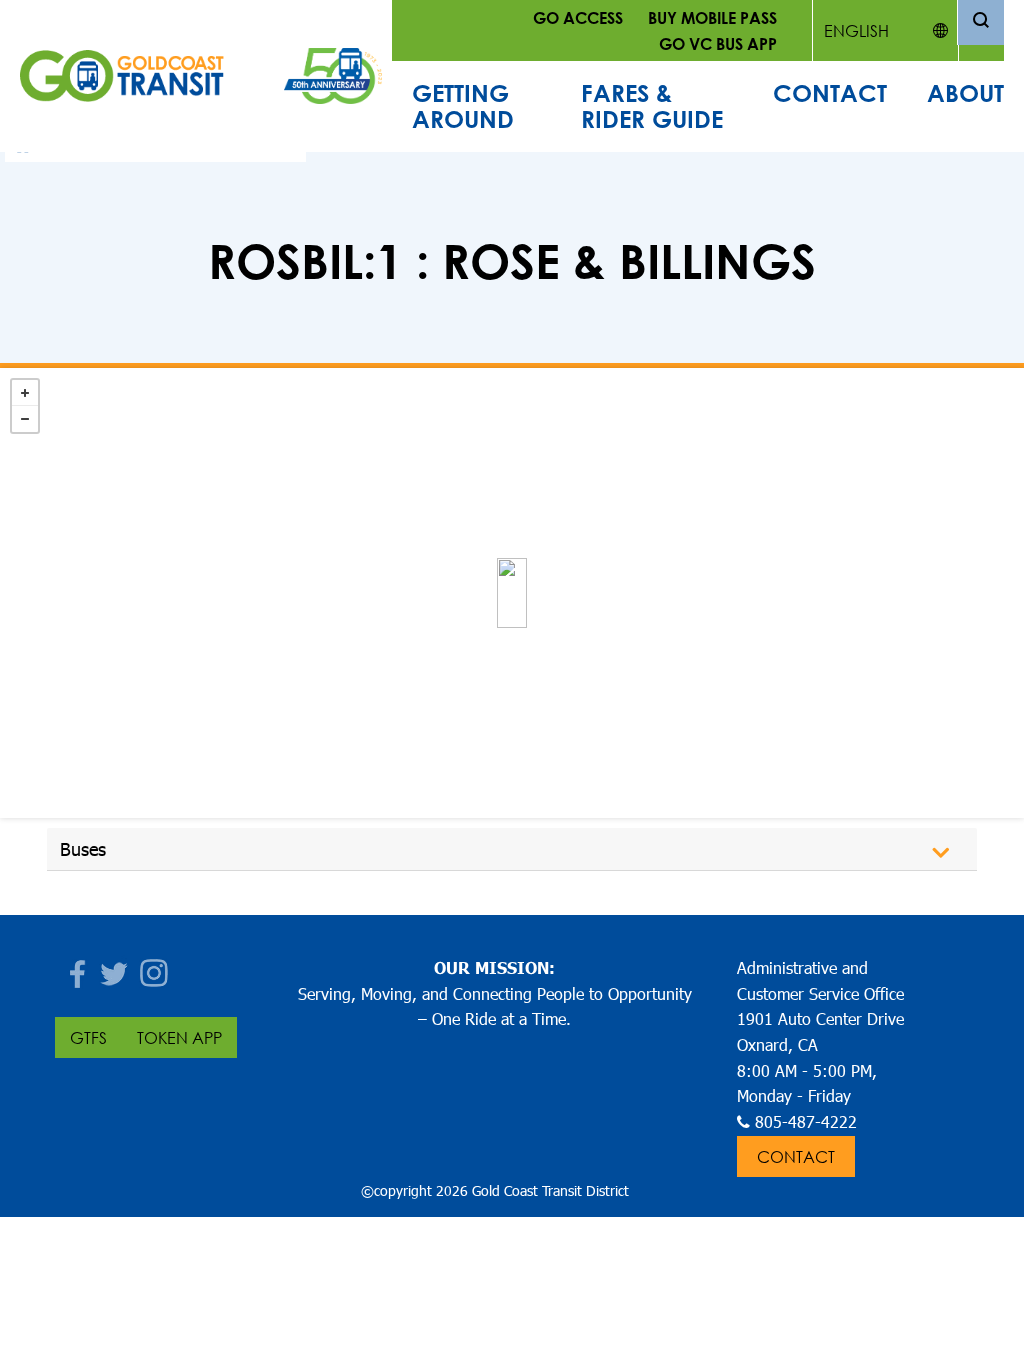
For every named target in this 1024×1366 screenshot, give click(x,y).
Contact (830, 93)
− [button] (25, 419)
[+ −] (512, 593)
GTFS (88, 1037)
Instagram (155, 967)
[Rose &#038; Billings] (512, 593)
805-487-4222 (806, 1121)
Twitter (115, 967)
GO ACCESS (578, 17)
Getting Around (463, 106)
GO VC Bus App (718, 43)
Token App (179, 1037)
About (965, 93)
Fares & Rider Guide (652, 106)
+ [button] (25, 393)
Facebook (75, 967)
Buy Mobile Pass (712, 17)
